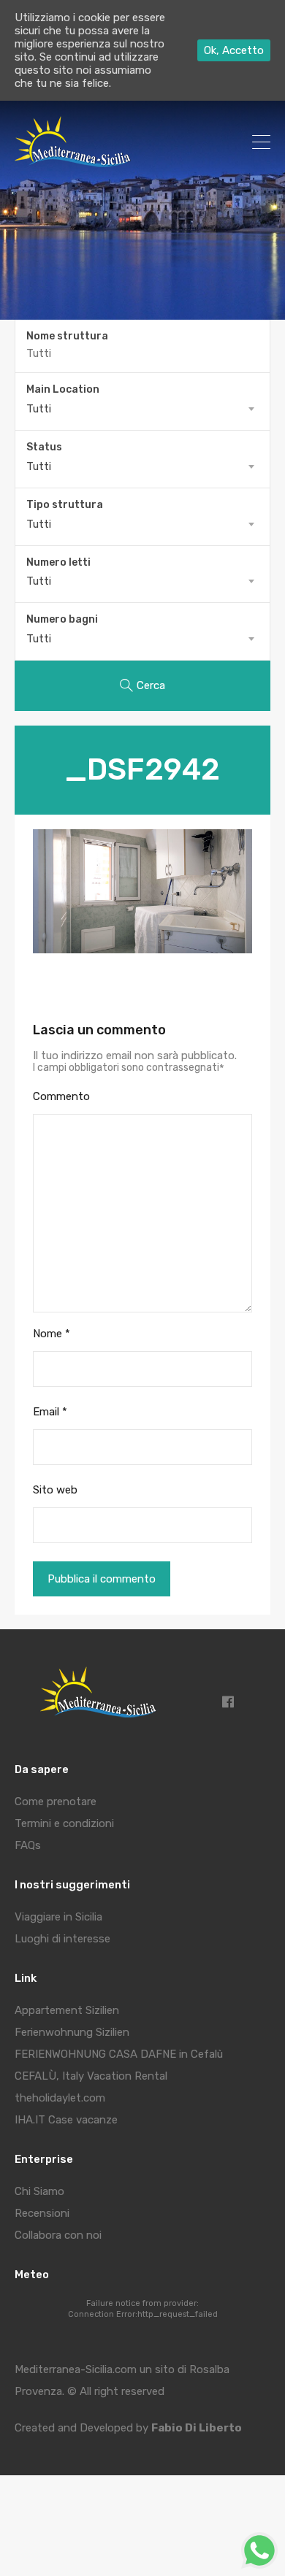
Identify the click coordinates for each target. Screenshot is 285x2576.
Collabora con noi (58, 2235)
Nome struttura (67, 337)
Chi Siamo (39, 2191)
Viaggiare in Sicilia (58, 1917)
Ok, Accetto (234, 50)
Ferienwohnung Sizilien (72, 2032)
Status (44, 447)
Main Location (63, 390)
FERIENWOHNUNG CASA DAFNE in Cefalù (119, 2054)
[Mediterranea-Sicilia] (75, 162)
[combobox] (142, 409)
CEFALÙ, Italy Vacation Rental (91, 2076)
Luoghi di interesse (62, 1939)
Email (50, 1412)
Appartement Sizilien (67, 2010)
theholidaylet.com (60, 2098)
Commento (61, 1096)
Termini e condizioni (64, 1823)
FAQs (28, 1845)
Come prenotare (56, 1802)
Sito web (55, 1490)
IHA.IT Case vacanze (66, 2120)
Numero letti (58, 563)
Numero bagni (62, 620)
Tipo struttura (65, 505)
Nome (52, 1334)
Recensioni (42, 2213)
